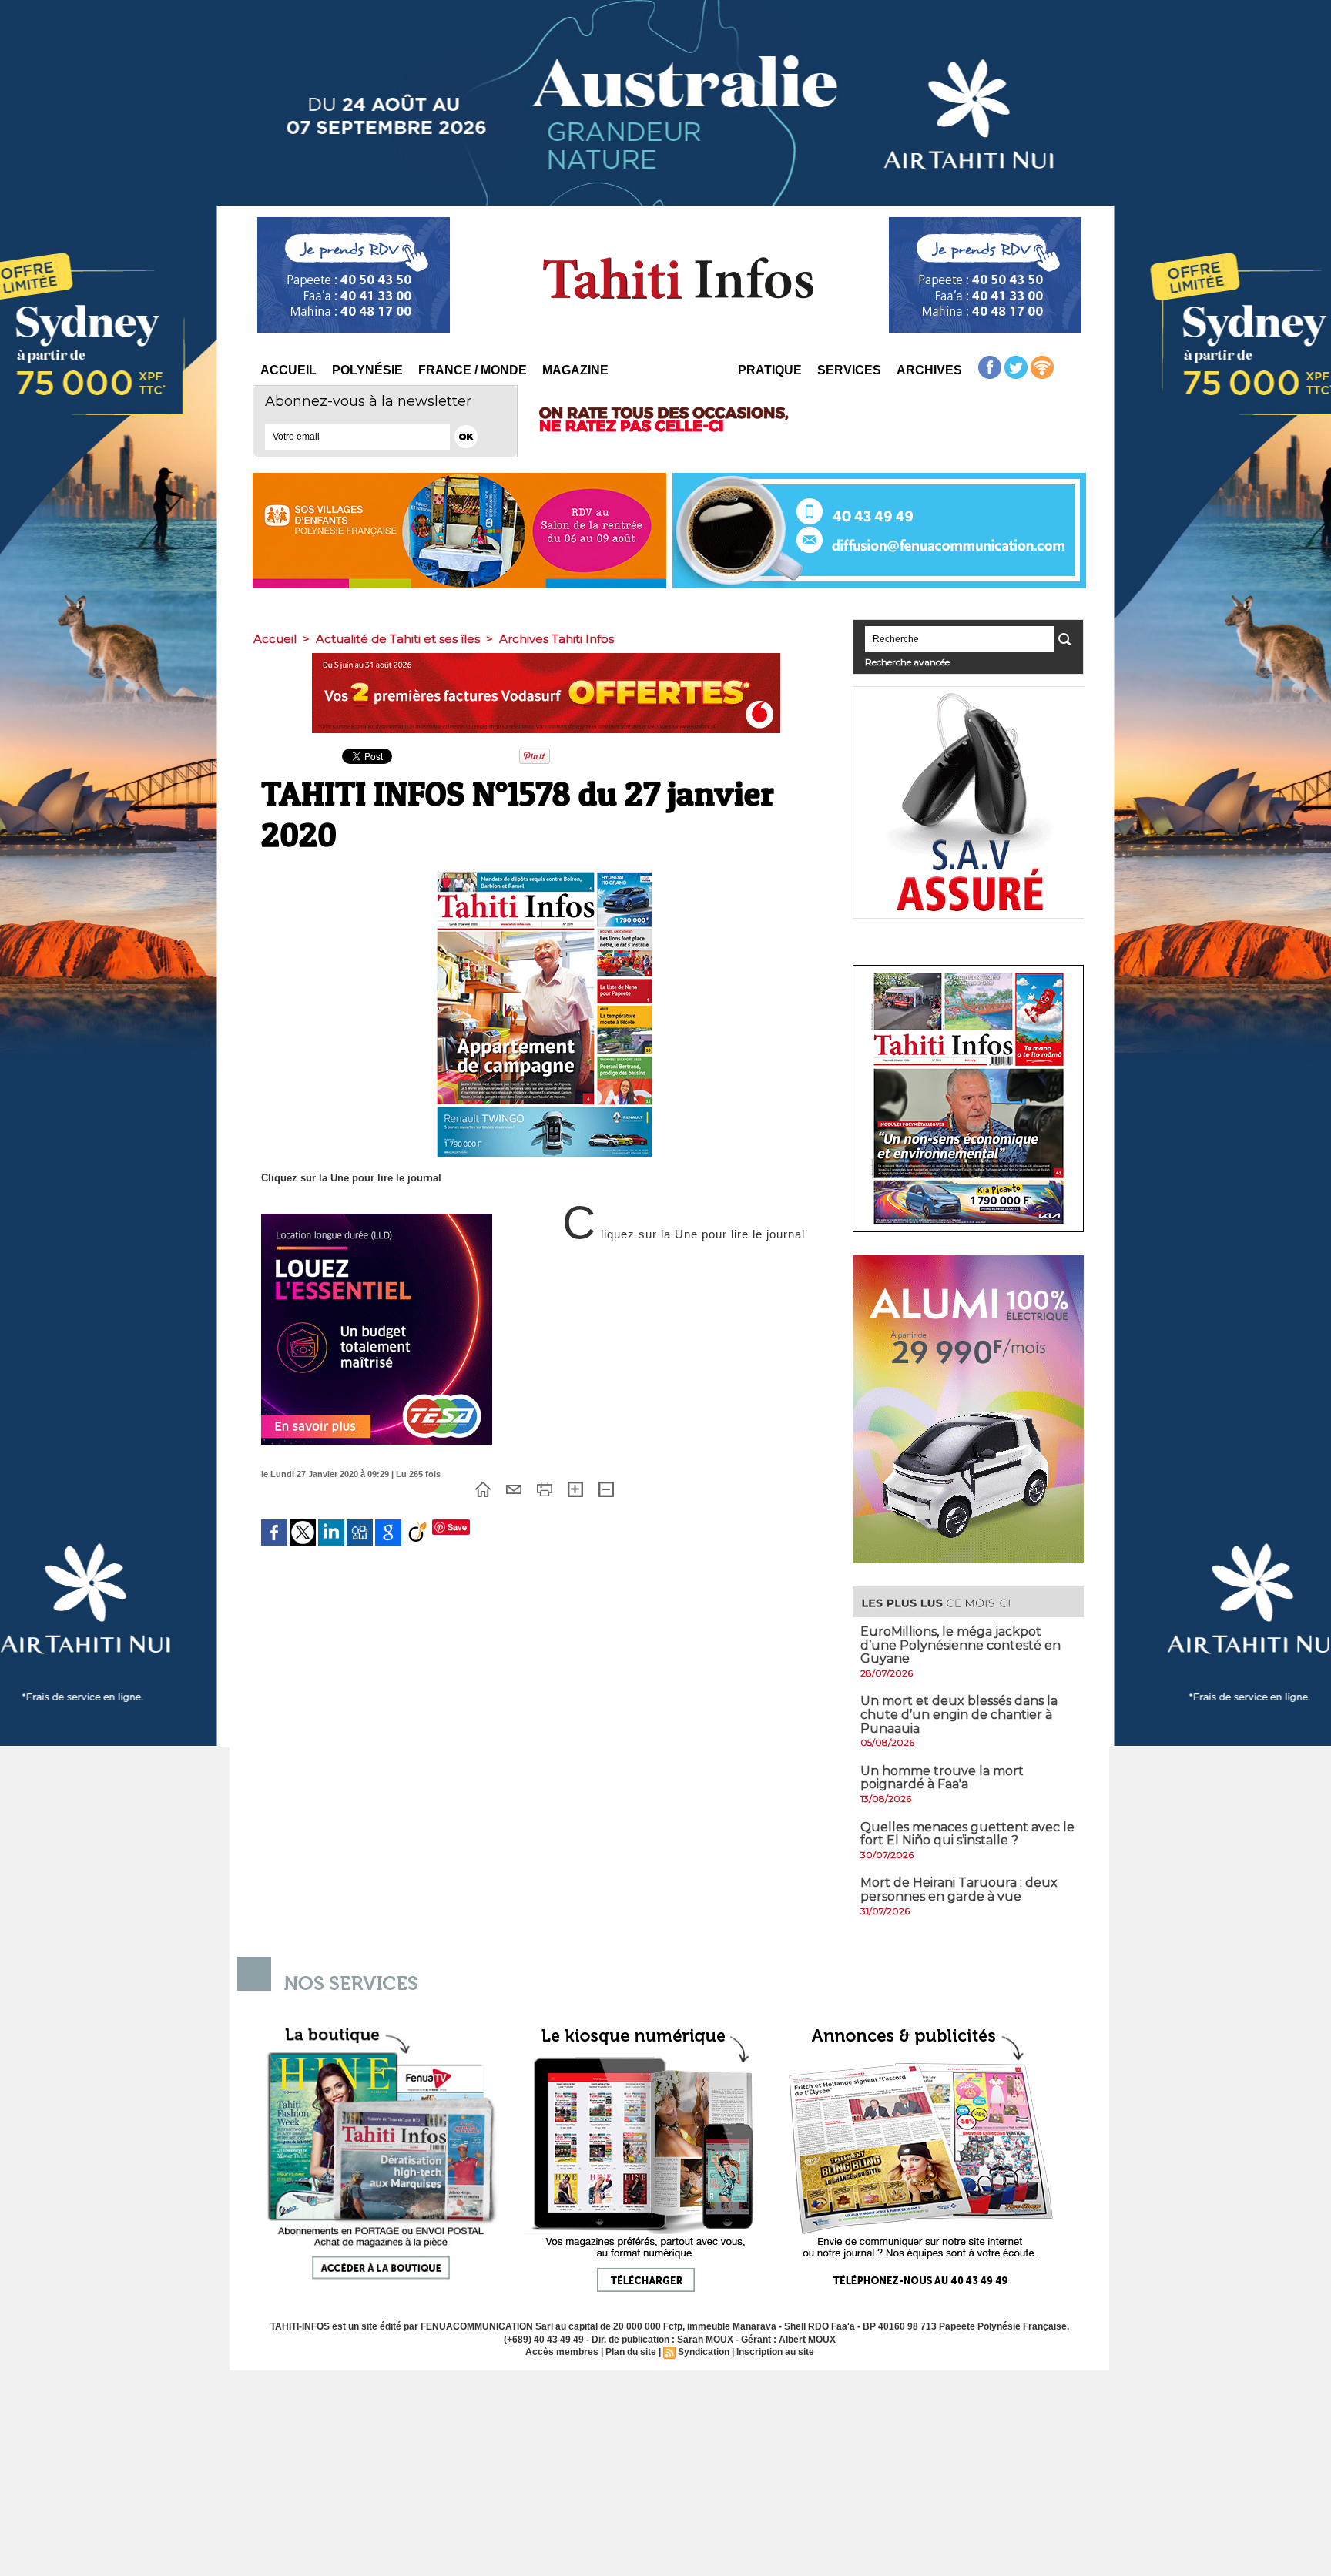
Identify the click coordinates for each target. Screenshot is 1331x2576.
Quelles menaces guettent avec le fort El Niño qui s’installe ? (967, 1834)
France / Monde (473, 370)
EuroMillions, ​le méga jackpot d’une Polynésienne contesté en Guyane (961, 1645)
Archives (929, 370)
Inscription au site (775, 2352)
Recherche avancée (907, 662)
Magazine (575, 370)
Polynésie (367, 370)
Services (849, 370)
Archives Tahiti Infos (557, 639)
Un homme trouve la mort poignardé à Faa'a (942, 1778)
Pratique (770, 370)
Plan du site (631, 2352)
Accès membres (562, 2352)
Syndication (704, 2352)
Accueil (288, 370)
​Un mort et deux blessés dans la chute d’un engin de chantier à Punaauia (959, 1714)
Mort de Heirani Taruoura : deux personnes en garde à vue (959, 1889)
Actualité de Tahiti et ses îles (398, 639)
